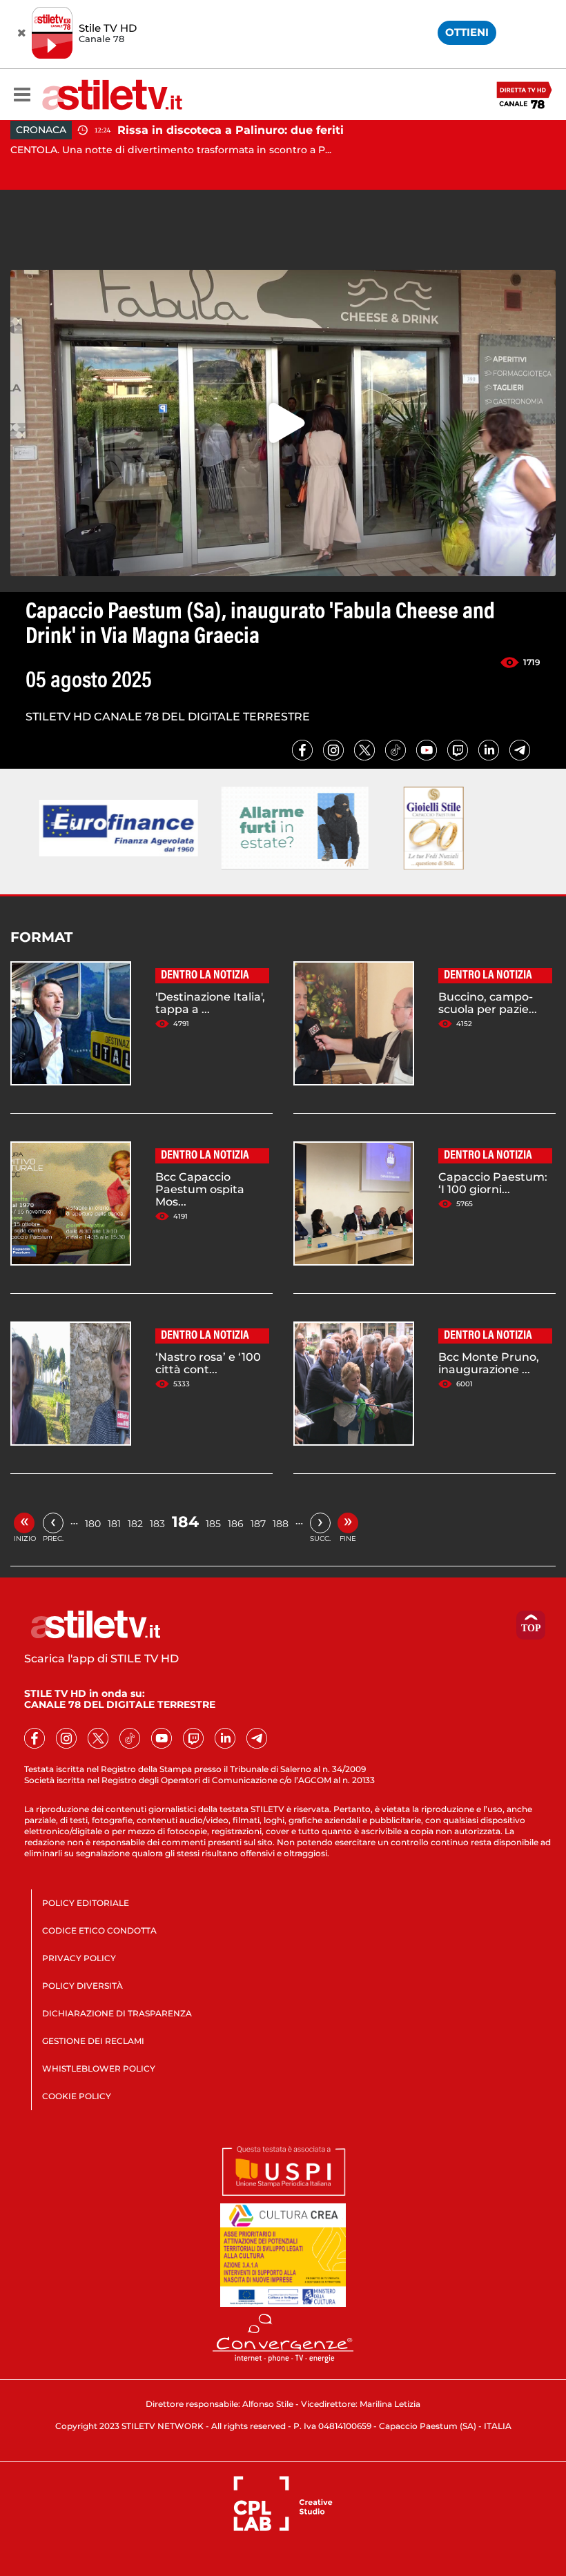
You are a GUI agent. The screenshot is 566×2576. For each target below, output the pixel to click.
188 (281, 1524)
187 (258, 1524)
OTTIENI (467, 32)
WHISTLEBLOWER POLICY (99, 2068)
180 (93, 1524)
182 (135, 1524)
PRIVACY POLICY (79, 1958)
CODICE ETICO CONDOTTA (99, 1930)
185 (213, 1524)
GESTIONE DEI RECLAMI (93, 2041)
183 (157, 1524)
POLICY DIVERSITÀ (82, 1986)
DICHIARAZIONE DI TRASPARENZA (117, 2013)
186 (236, 1524)
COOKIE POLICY (77, 2096)
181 (114, 1524)
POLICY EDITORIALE (86, 1903)
